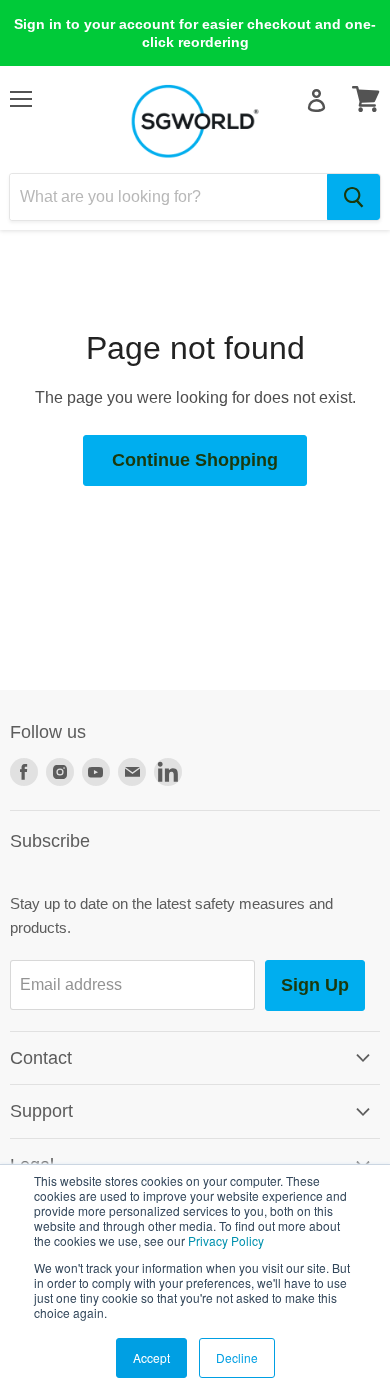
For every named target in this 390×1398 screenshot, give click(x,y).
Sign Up (315, 985)
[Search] (353, 197)
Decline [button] (237, 1357)
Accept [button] (151, 1357)
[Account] (316, 100)
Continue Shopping (195, 460)
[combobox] (168, 197)
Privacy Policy (226, 1240)
